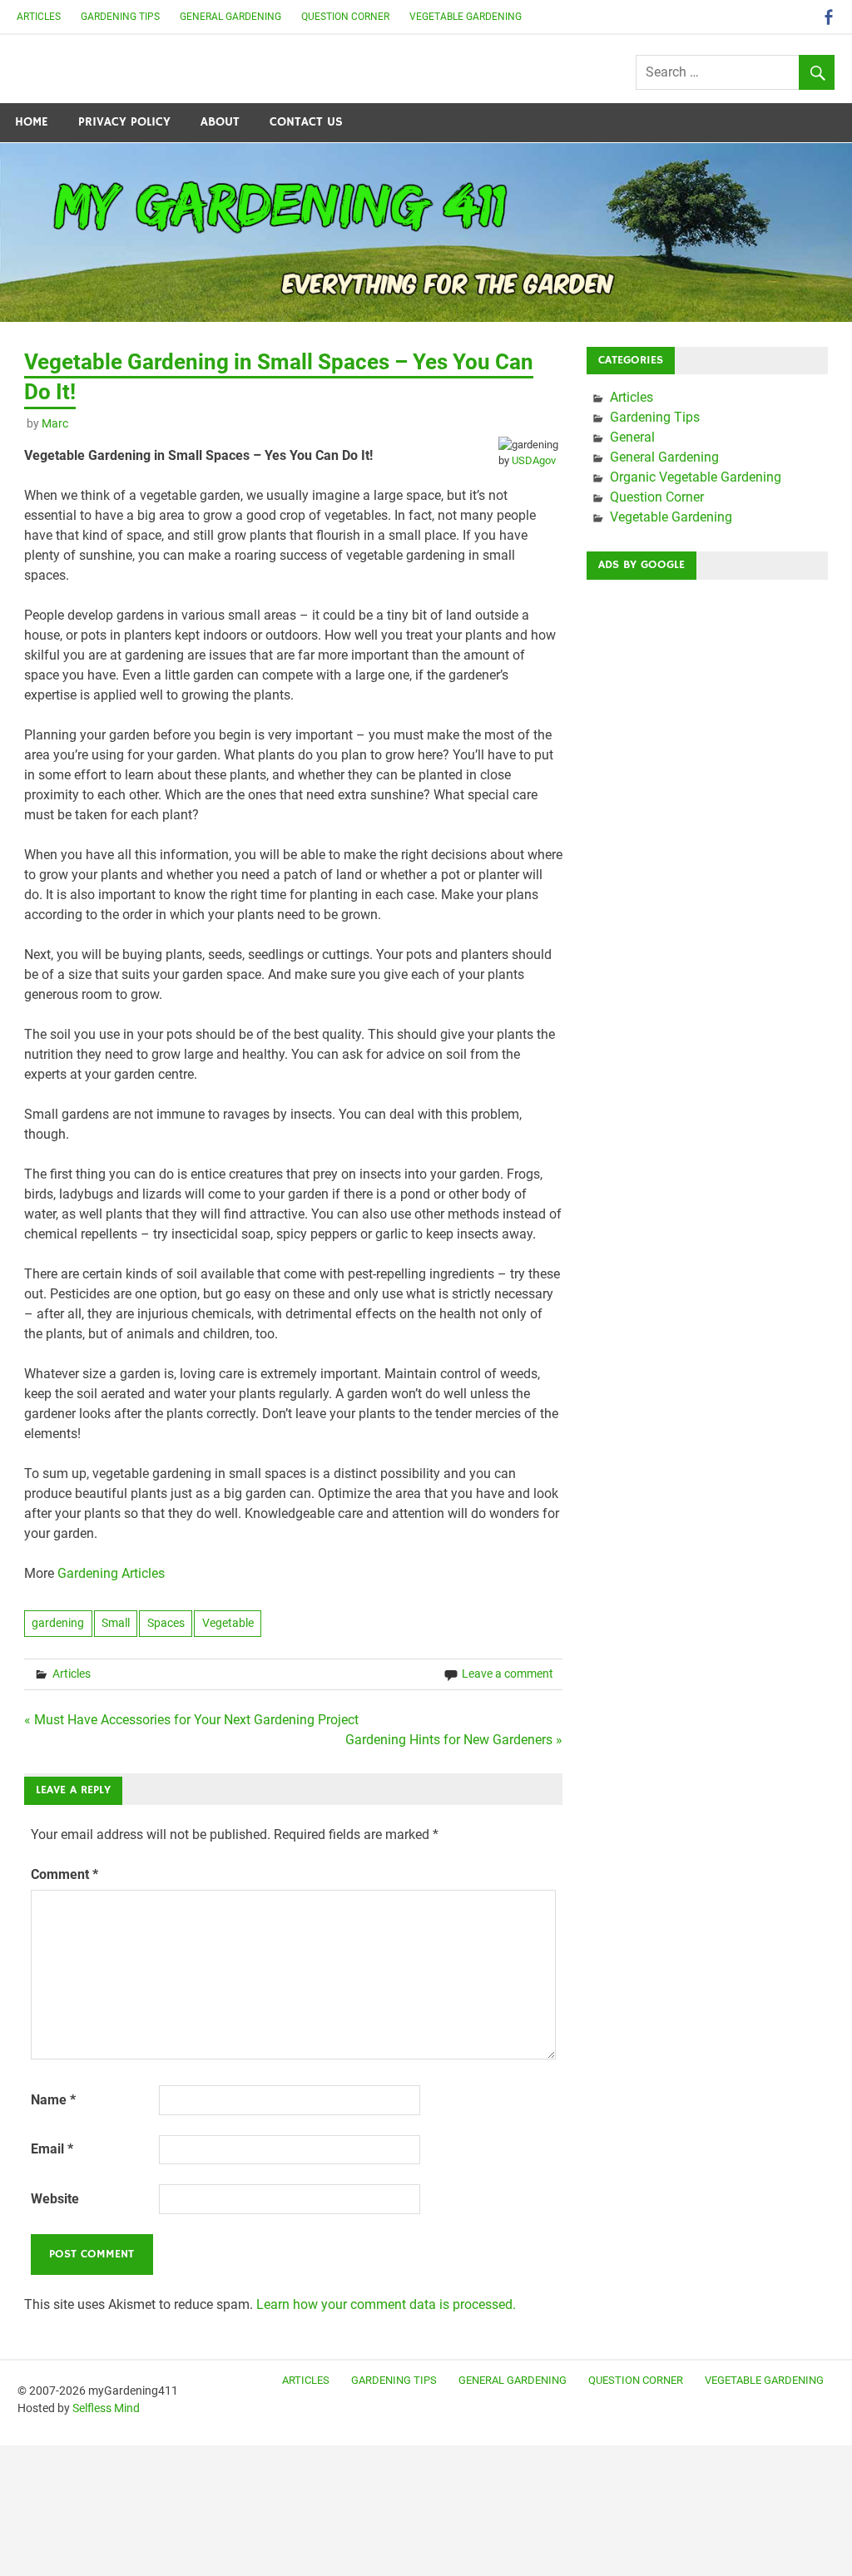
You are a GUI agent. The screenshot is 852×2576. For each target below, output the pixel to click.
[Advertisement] (707, 697)
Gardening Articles (111, 1573)
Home (32, 122)
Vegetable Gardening (466, 17)
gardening (58, 1623)
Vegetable (228, 1623)
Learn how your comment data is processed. (386, 2304)
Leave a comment (508, 1674)
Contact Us (306, 122)
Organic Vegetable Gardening (696, 477)
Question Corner (345, 17)
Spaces (166, 1623)
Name (53, 2100)
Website (55, 2199)
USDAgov (534, 460)
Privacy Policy (124, 122)
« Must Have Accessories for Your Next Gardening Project (191, 1720)
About (220, 122)
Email (52, 2149)
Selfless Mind (106, 2408)
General (632, 437)
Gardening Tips (120, 17)
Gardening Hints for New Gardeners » (454, 1740)
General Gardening (230, 17)
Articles (39, 17)
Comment (64, 1874)
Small (116, 1623)
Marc (55, 423)
